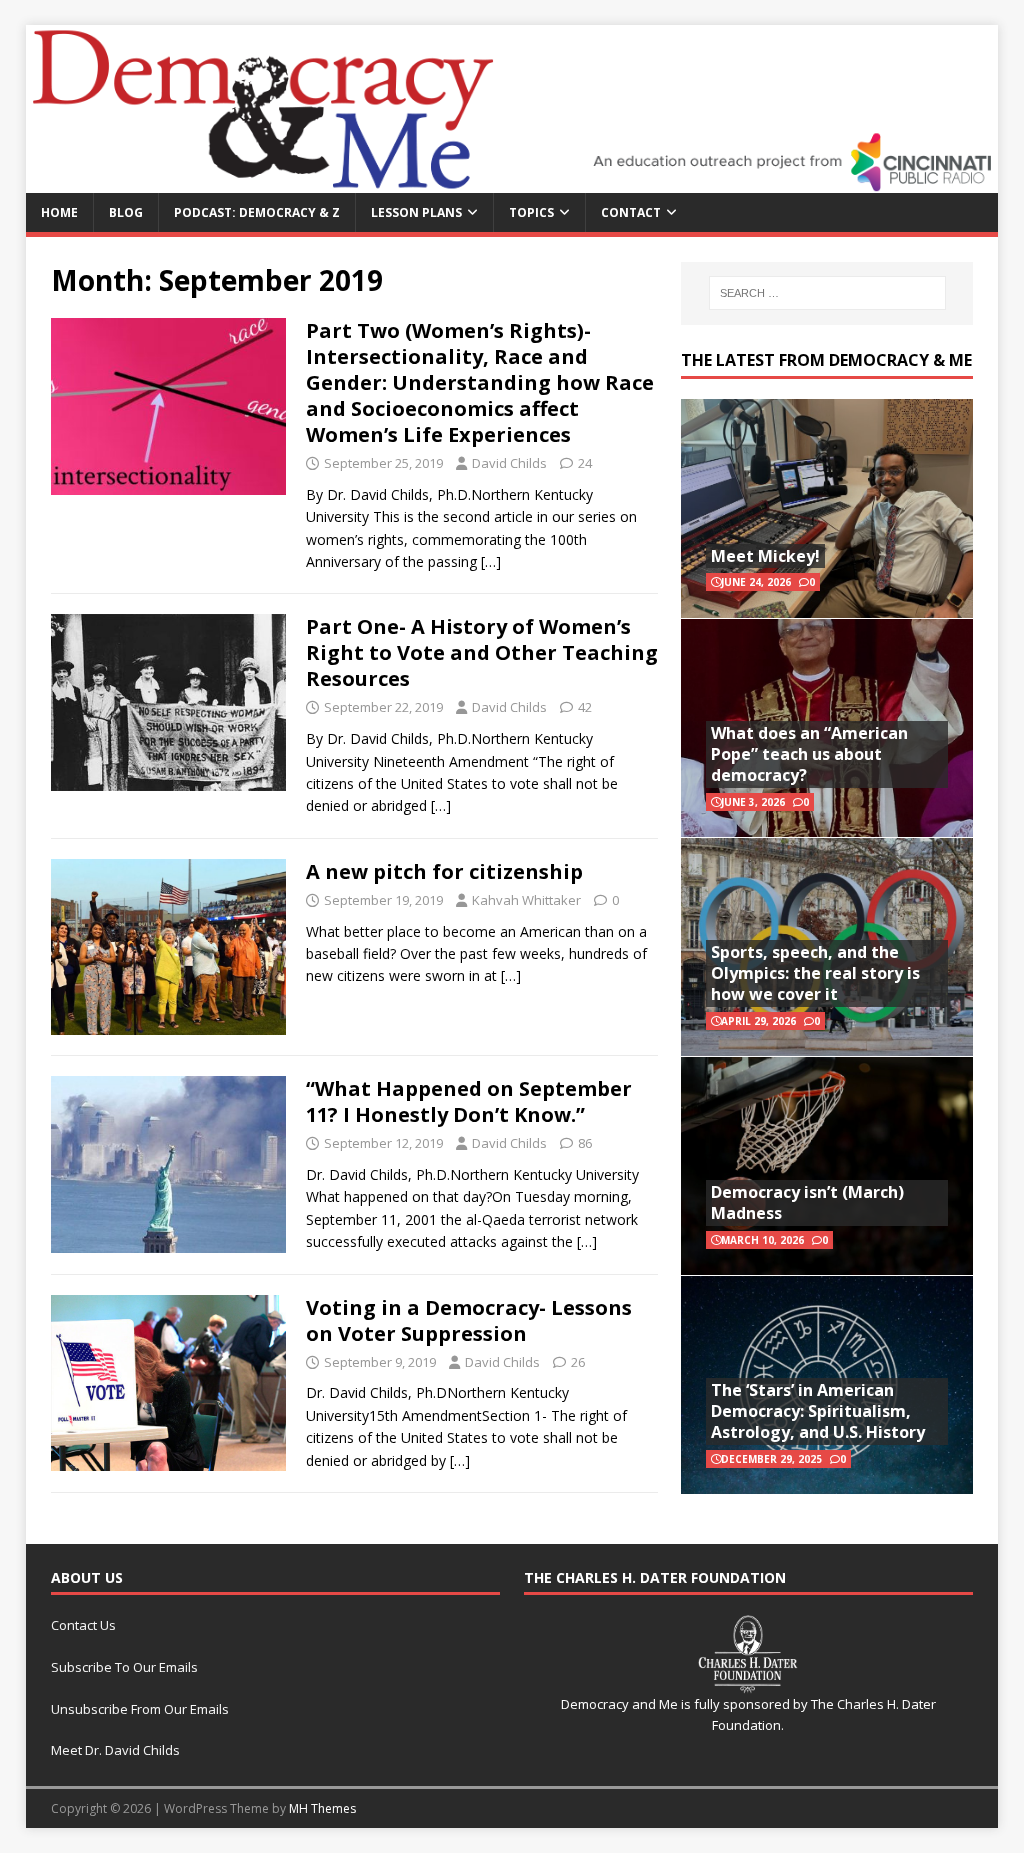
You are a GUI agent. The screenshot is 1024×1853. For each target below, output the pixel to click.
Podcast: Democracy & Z (257, 212)
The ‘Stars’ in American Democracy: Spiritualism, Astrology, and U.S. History (818, 1411)
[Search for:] (827, 293)
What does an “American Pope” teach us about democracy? (809, 754)
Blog (126, 212)
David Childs (509, 463)
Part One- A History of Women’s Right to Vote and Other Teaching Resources (482, 652)
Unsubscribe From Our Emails (140, 1709)
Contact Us (83, 1625)
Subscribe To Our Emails (124, 1667)
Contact (631, 212)
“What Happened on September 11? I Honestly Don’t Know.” (469, 1101)
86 (585, 1143)
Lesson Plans (416, 212)
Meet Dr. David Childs (115, 1750)
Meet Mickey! (765, 556)
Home (59, 212)
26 (578, 1362)
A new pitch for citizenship (444, 871)
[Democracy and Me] (512, 180)
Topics (531, 212)
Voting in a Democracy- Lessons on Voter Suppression (469, 1320)
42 (585, 707)
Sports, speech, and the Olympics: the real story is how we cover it (815, 973)
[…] (491, 561)
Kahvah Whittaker (526, 900)
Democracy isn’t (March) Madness (807, 1202)
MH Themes (322, 1808)
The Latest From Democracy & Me (826, 360)
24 (585, 463)
